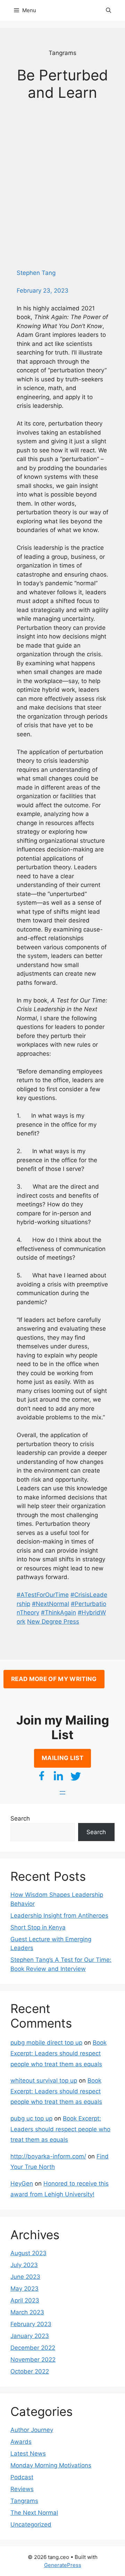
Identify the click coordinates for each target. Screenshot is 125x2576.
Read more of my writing (54, 1679)
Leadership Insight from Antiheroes (59, 1916)
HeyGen (22, 2183)
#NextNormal (51, 1604)
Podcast (22, 2477)
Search (20, 1818)
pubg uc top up (31, 2118)
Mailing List (62, 1758)
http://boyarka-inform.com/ (48, 2156)
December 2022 (33, 2348)
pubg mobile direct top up (46, 2043)
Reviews (22, 2489)
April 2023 (25, 2300)
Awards (21, 2442)
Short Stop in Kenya (38, 1927)
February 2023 (31, 2324)
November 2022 (33, 2360)
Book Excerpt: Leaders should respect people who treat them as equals (59, 2053)
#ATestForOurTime (43, 1595)
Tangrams (24, 2501)
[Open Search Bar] (109, 10)
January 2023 (30, 2336)
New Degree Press (53, 1622)
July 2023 (24, 2265)
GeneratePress (63, 2565)
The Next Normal (34, 2513)
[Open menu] (62, 1793)
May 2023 (24, 2289)
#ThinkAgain (59, 1612)
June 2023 (25, 2277)
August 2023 (28, 2253)
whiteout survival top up (44, 2080)
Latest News (28, 2454)
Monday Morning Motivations (51, 2465)
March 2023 (27, 2312)
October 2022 (30, 2371)
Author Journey (32, 2430)
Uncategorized (31, 2525)
